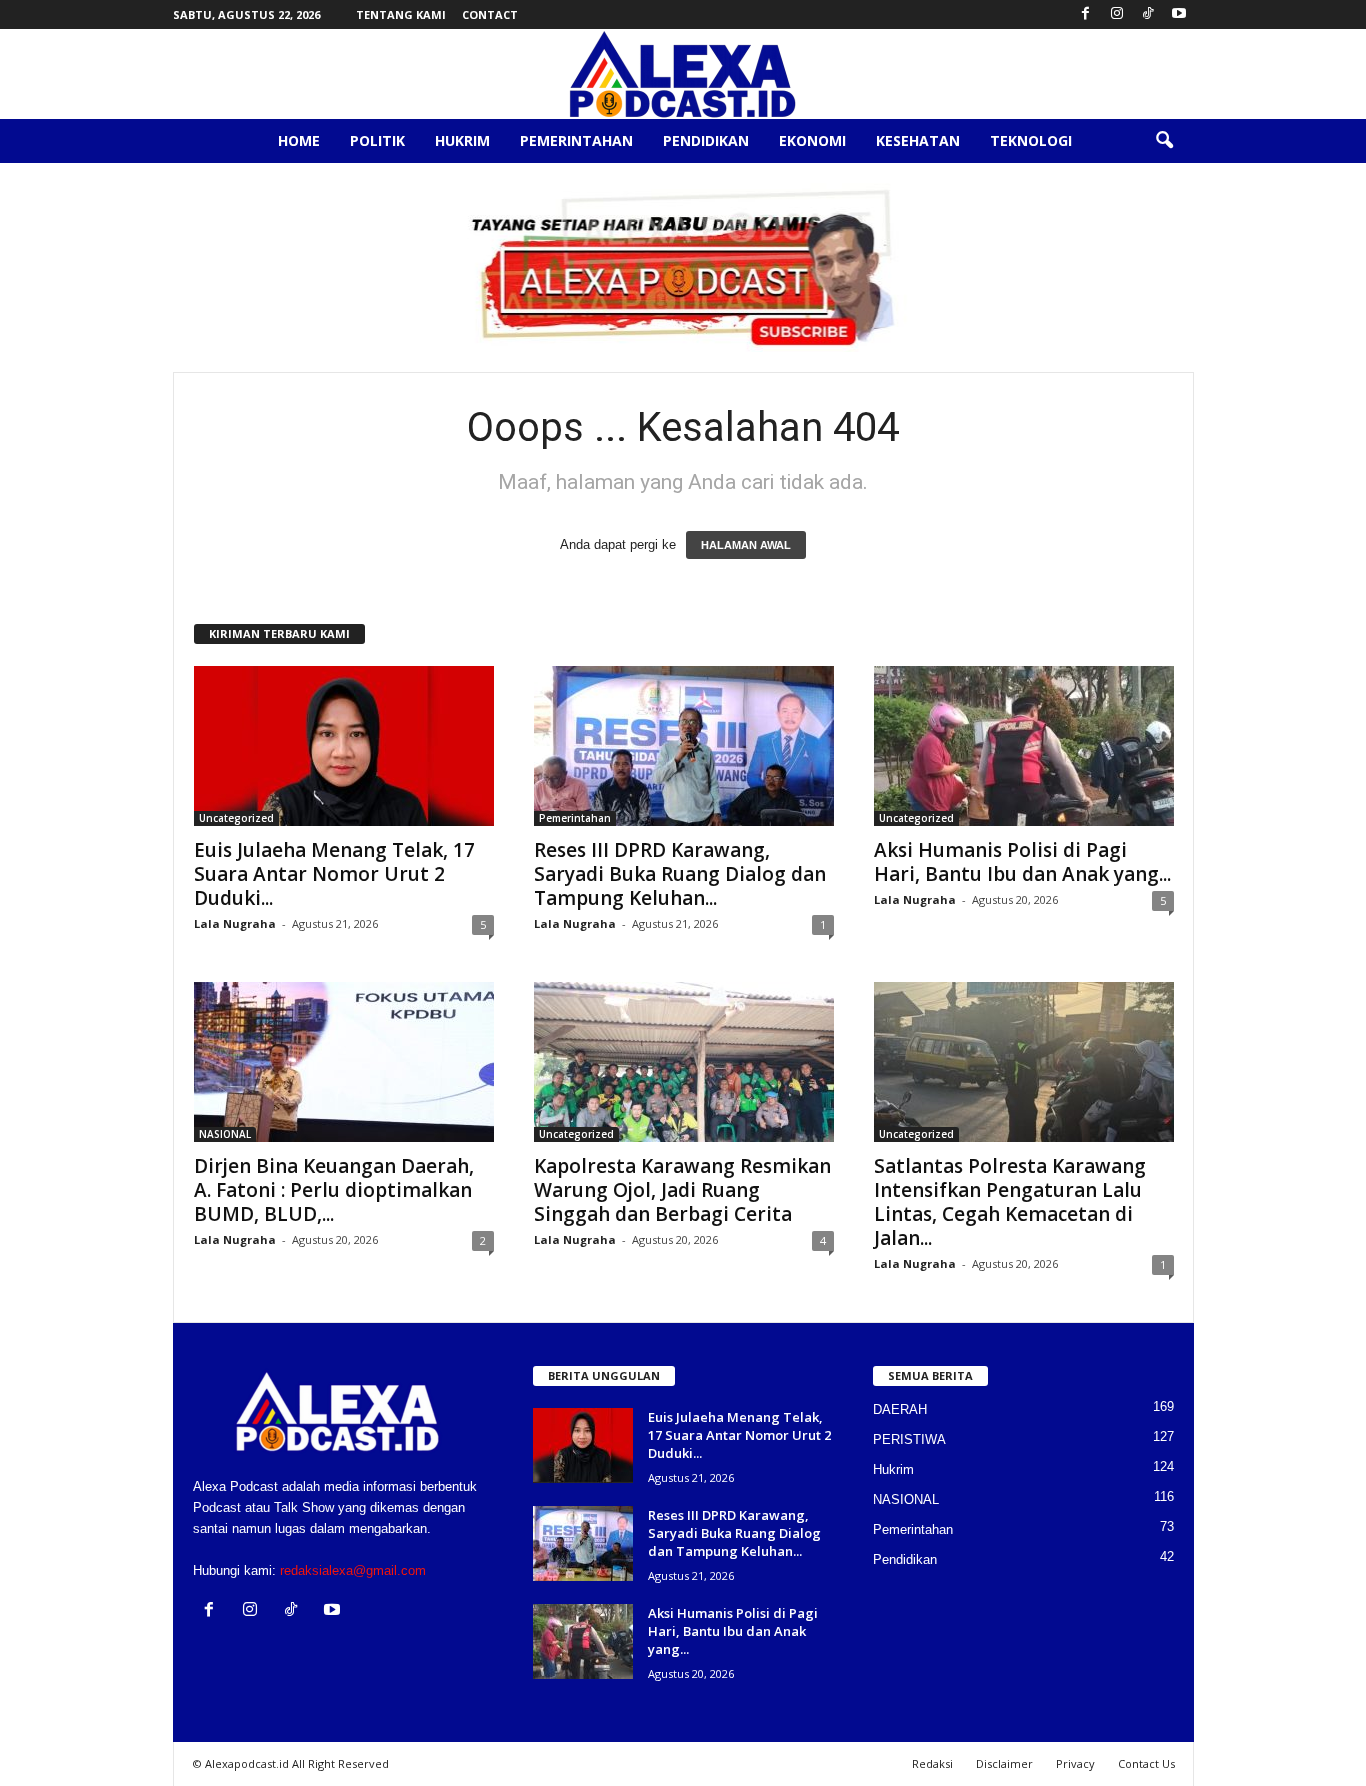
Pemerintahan (576, 140)
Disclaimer (1004, 1763)
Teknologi (1031, 140)
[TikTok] (1148, 14)
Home (299, 140)
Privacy (1075, 1763)
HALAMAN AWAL (746, 545)
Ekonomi (812, 140)
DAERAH (900, 1409)
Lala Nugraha (235, 923)
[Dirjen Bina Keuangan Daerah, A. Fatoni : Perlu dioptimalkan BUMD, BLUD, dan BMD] (344, 1062)
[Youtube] (1179, 14)
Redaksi (932, 1763)
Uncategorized (236, 818)
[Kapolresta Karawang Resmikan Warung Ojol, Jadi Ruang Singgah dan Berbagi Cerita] (684, 1062)
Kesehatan (918, 140)
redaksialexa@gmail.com (353, 1570)
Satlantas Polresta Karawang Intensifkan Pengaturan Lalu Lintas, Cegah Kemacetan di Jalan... (1010, 1202)
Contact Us (1146, 1763)
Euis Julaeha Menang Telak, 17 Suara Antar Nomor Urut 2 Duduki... (334, 874)
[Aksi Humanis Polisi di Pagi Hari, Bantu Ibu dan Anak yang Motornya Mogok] (1024, 746)
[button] (1164, 141)
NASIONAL (225, 1134)
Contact (490, 14)
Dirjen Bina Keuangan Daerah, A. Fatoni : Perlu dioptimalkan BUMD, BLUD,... (334, 1190)
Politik (377, 140)
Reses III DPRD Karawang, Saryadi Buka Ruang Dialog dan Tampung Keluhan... (680, 874)
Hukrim (462, 140)
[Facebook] (1086, 14)
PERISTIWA (909, 1439)
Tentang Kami (401, 14)
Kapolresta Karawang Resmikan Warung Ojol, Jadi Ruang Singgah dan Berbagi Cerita (682, 1190)
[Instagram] (1117, 14)
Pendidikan (706, 140)
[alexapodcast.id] (683, 74)
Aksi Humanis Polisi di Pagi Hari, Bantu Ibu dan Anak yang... (1022, 862)
